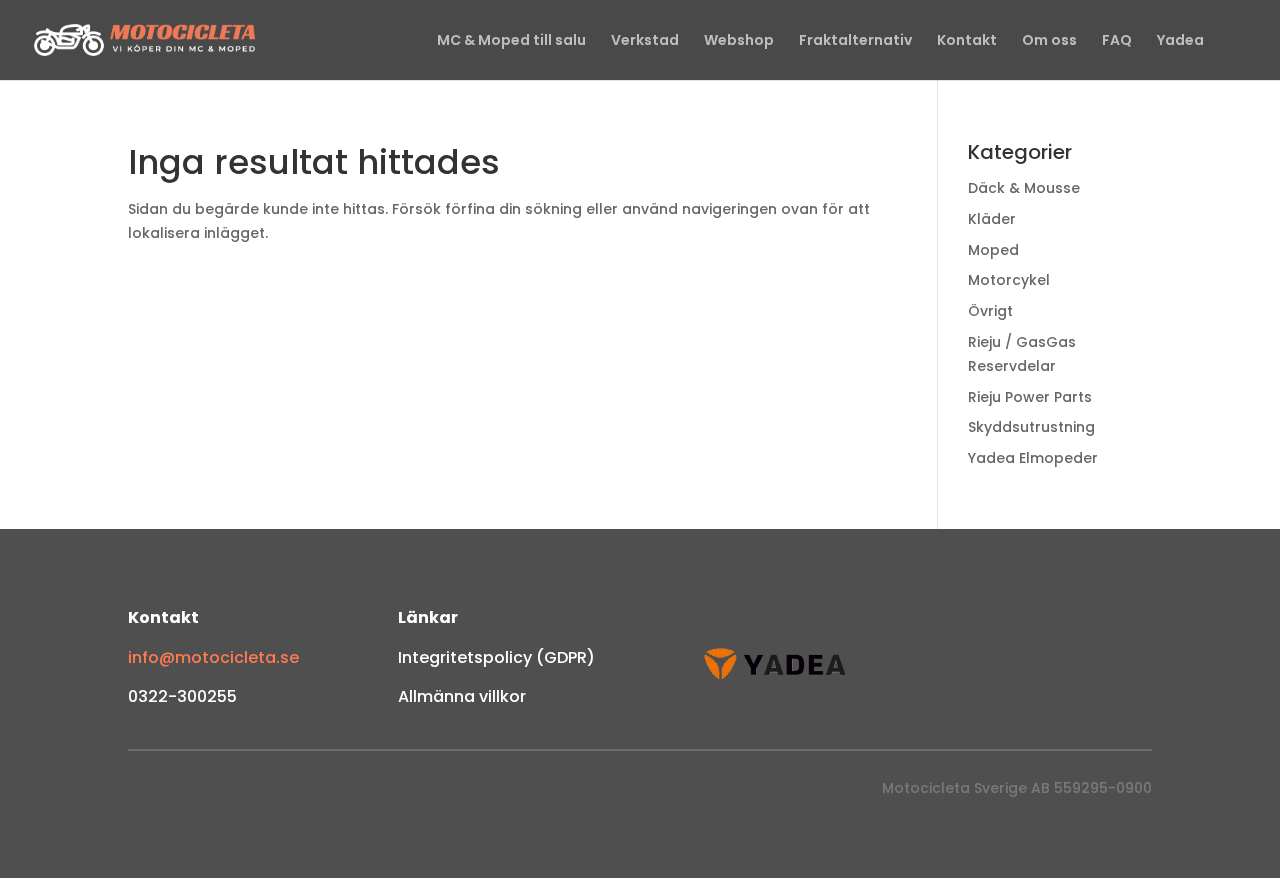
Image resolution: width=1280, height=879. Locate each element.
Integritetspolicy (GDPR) (496, 657)
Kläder (992, 219)
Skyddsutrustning (1031, 427)
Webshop (739, 41)
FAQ (1117, 41)
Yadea (1180, 41)
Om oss (1049, 41)
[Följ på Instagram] (184, 793)
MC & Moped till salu (511, 41)
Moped (993, 250)
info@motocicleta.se (213, 657)
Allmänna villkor (462, 696)
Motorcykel (1009, 280)
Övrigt (990, 311)
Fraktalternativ (855, 41)
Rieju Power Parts (1030, 397)
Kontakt (967, 41)
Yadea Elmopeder (1033, 458)
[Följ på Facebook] (144, 793)
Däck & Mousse (1024, 188)
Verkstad (645, 41)
